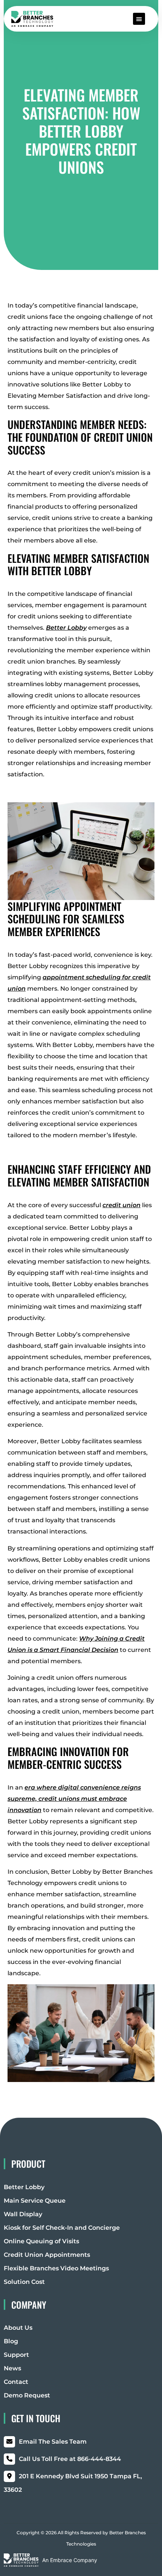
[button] (139, 19)
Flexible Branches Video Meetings (56, 2268)
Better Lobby (66, 628)
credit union (121, 1205)
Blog (11, 2341)
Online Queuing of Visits (41, 2241)
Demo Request (27, 2395)
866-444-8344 (70, 2459)
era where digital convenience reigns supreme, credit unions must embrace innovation (74, 1799)
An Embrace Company (70, 2560)
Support (16, 2355)
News (12, 2368)
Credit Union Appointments (47, 2255)
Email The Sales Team (53, 2442)
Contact (16, 2382)
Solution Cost (24, 2282)
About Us (18, 2328)
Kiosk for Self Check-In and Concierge (62, 2228)
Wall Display (23, 2214)
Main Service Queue (35, 2201)
